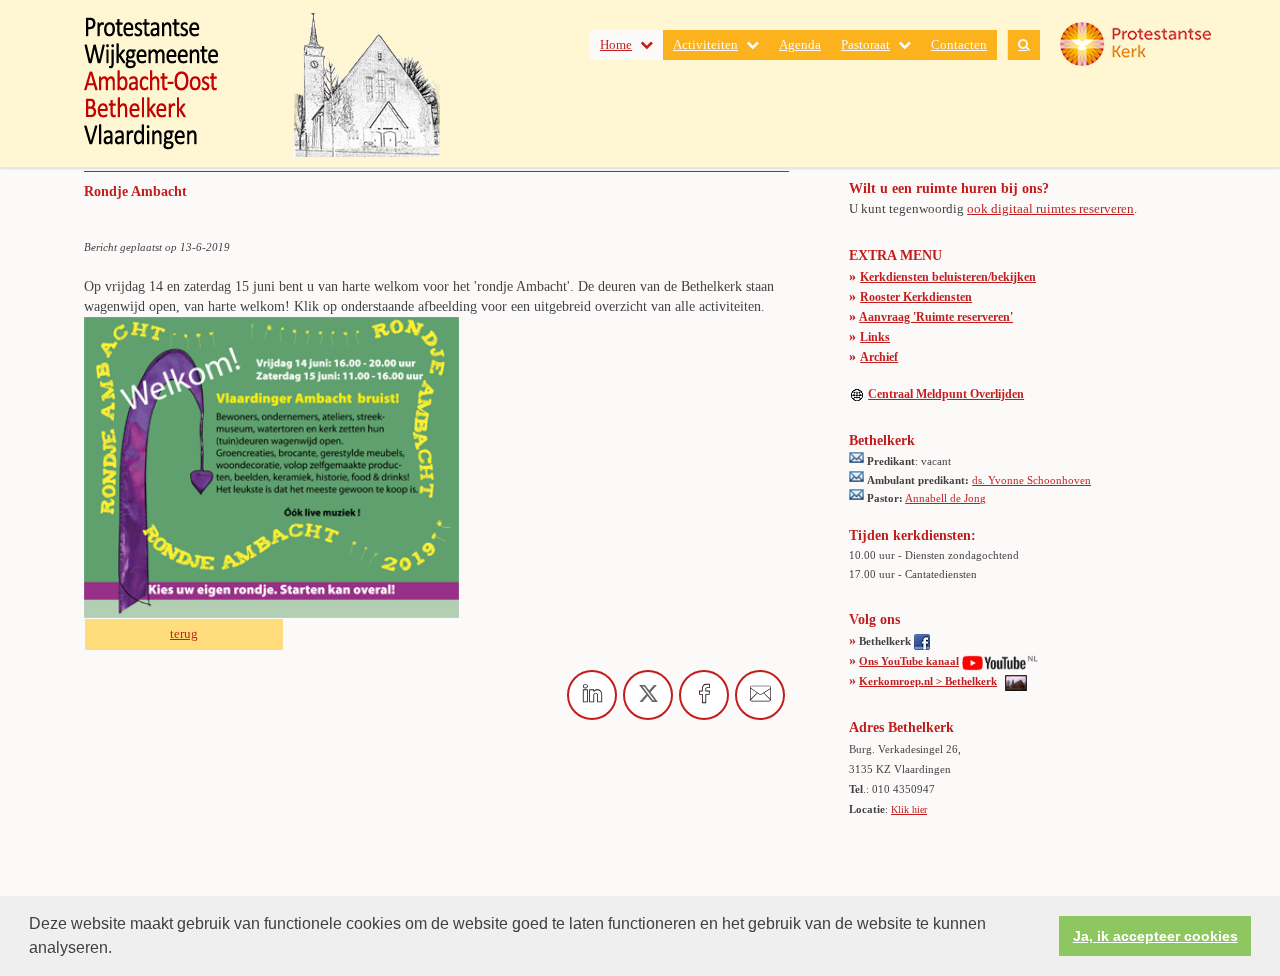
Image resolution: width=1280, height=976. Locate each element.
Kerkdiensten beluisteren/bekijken (948, 277)
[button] (119, 950)
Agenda (800, 44)
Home (616, 44)
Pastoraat (865, 44)
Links (875, 337)
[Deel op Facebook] (704, 695)
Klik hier (909, 809)
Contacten (959, 44)
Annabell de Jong (945, 498)
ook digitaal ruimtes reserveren (1050, 208)
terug (184, 633)
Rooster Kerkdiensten (916, 297)
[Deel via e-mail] (760, 695)
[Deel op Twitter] (648, 695)
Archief (879, 357)
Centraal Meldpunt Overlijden (946, 394)
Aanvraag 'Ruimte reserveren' (936, 317)
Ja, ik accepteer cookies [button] (1155, 936)
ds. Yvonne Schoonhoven (1031, 480)
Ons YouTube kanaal (909, 661)
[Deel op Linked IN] (592, 695)
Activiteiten (705, 44)
